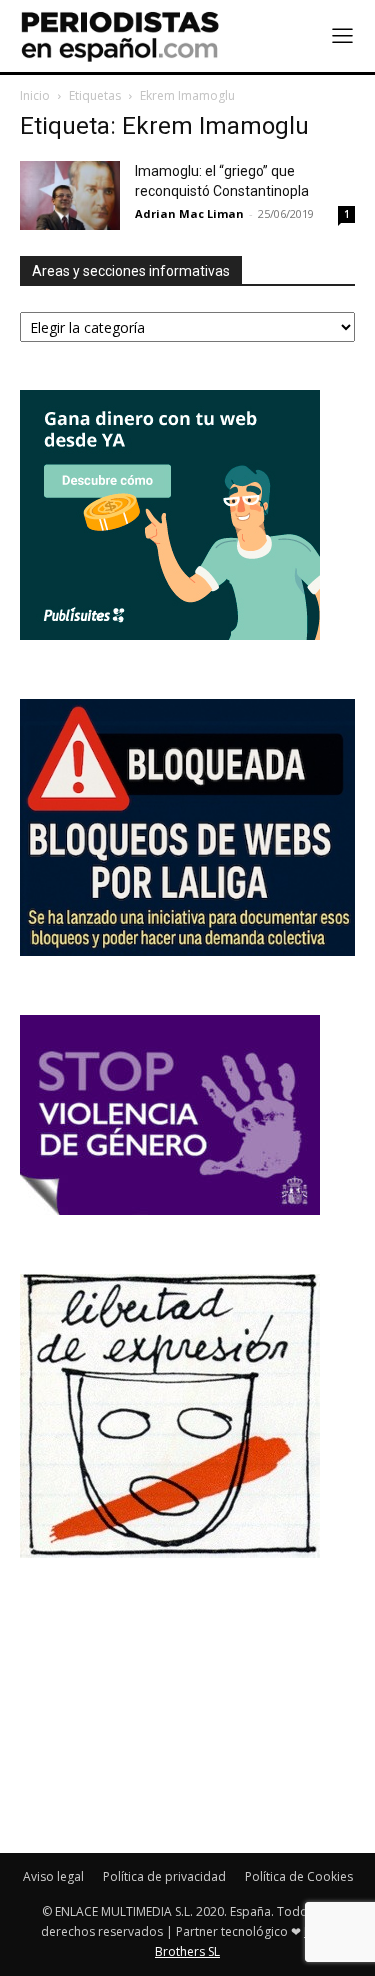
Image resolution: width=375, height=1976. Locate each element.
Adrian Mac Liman (189, 213)
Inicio (35, 95)
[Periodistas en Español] (120, 36)
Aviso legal (53, 1876)
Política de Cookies (299, 1876)
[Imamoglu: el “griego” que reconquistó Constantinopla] (70, 195)
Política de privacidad (164, 1876)
